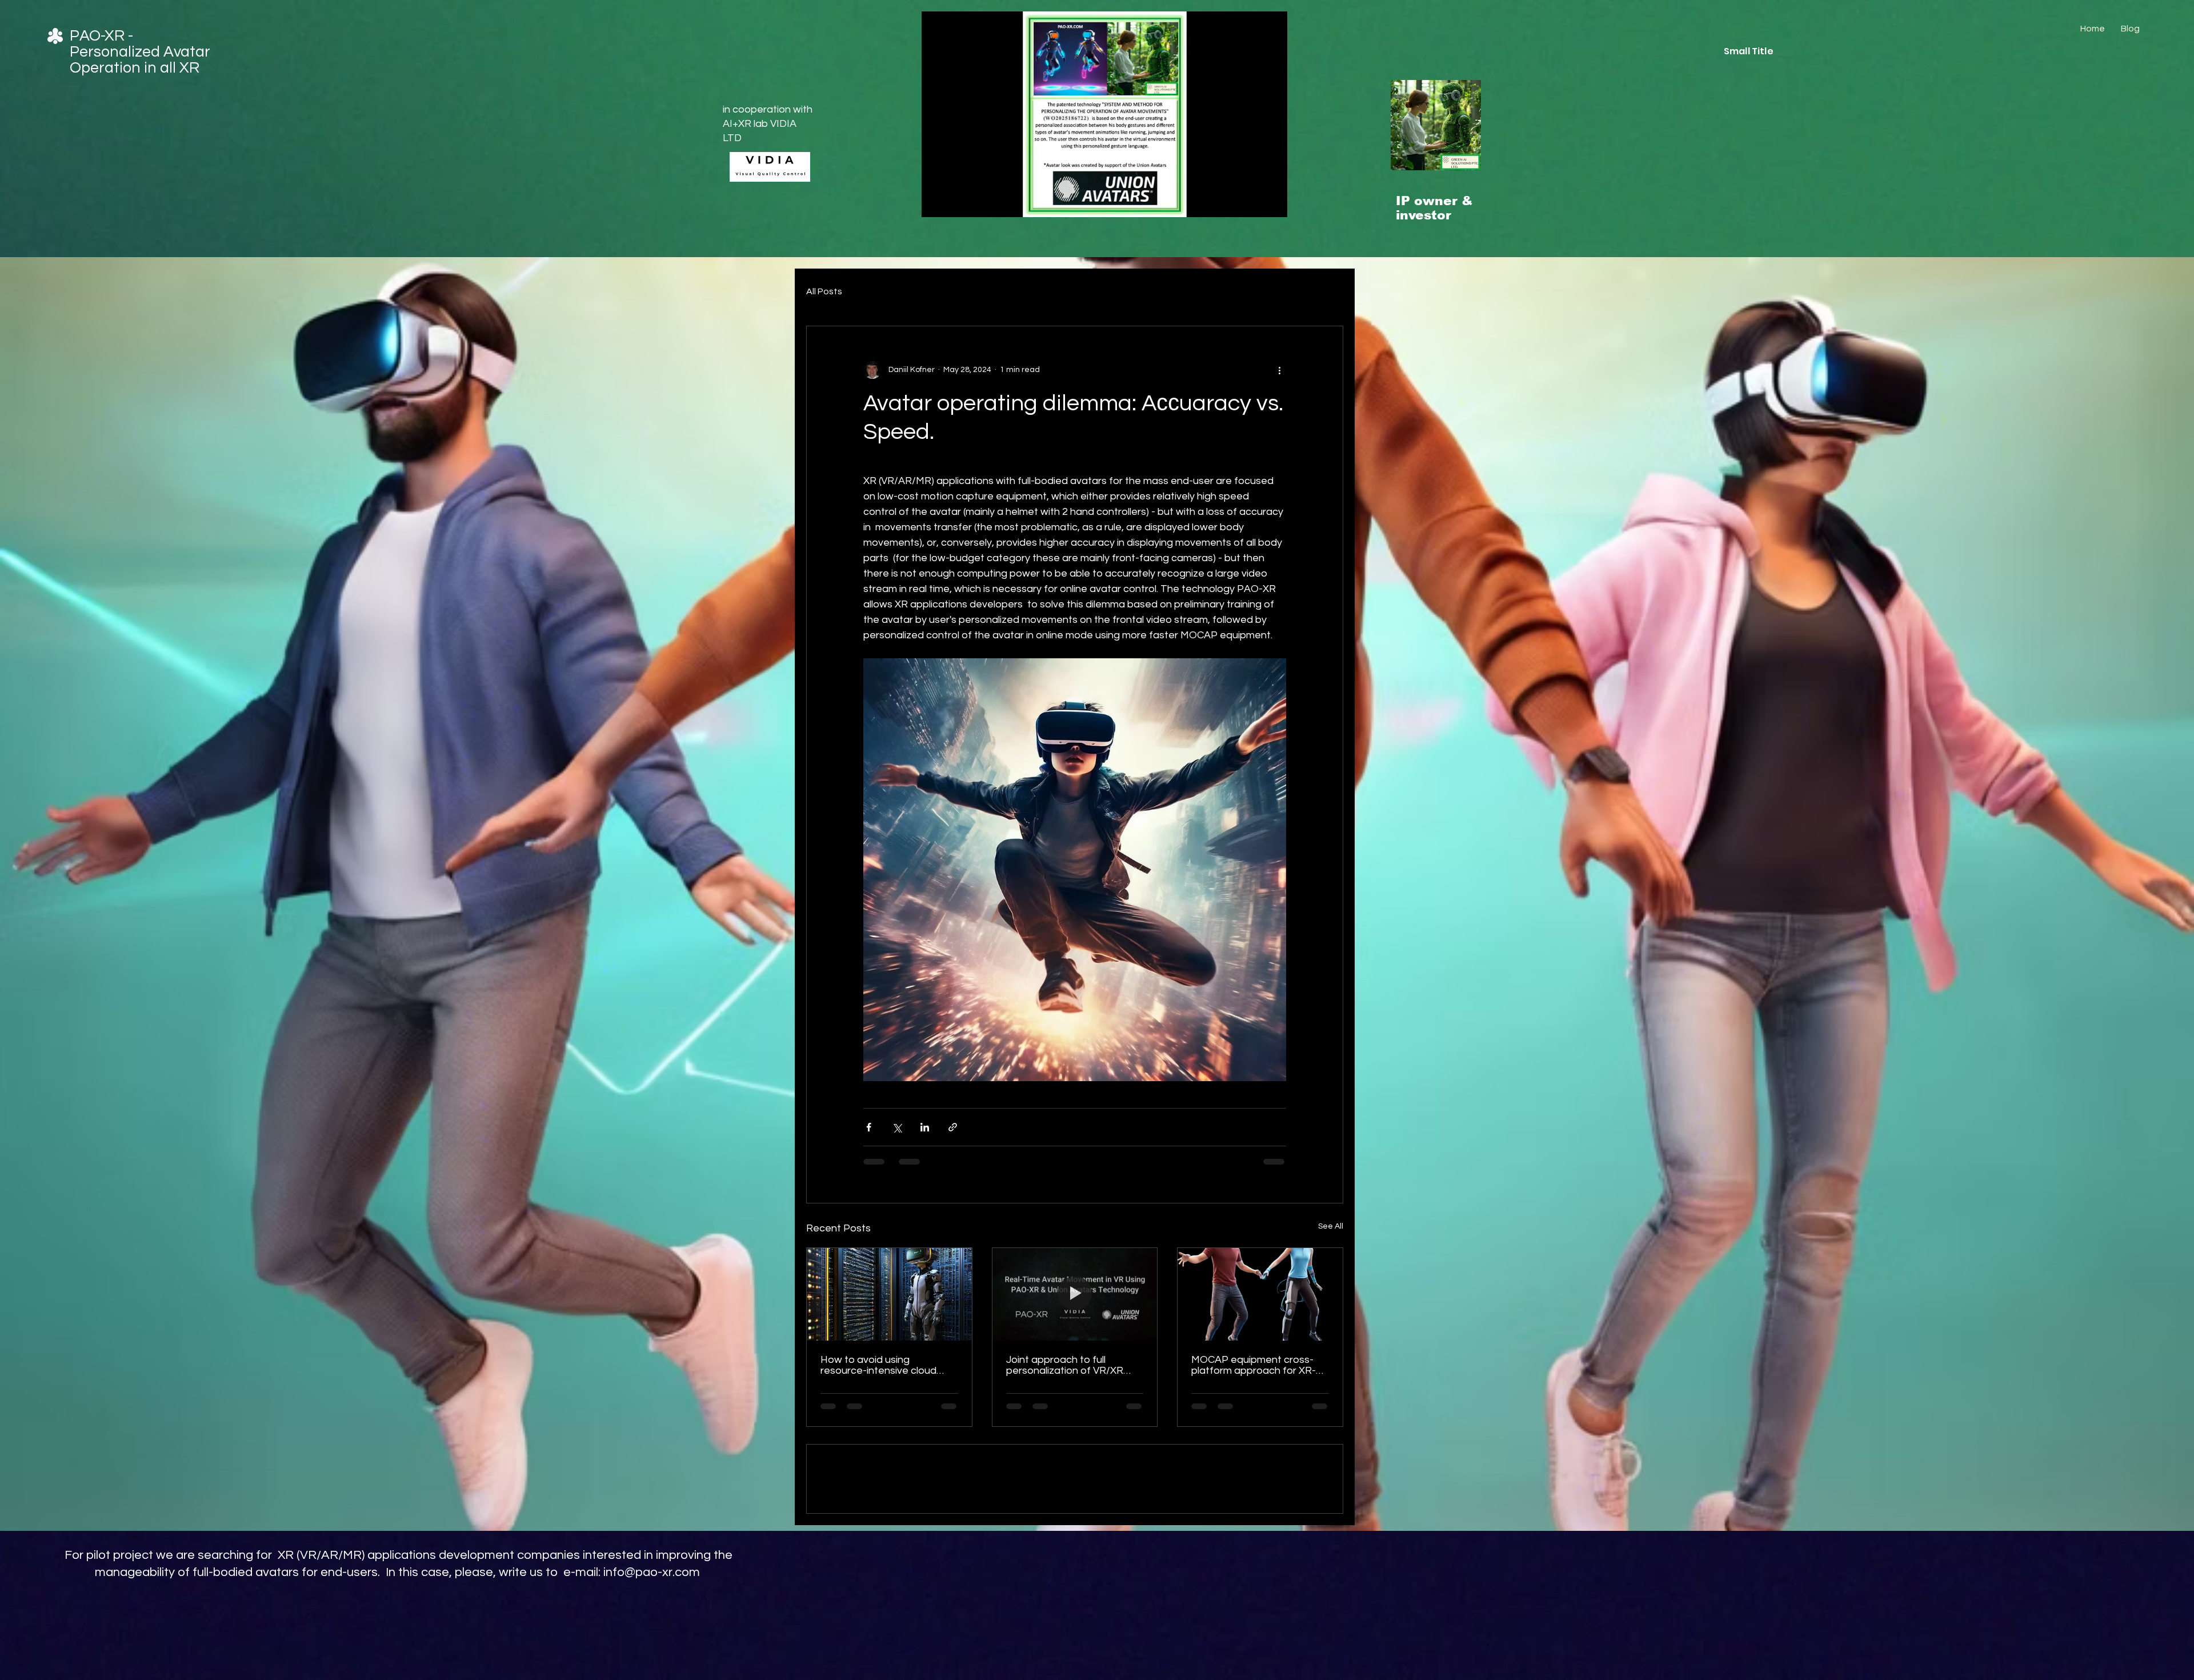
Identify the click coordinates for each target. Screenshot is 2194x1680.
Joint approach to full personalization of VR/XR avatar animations (1065, 1365)
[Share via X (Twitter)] (897, 1127)
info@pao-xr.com (652, 1654)
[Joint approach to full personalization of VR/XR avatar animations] (1075, 1294)
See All (1331, 1226)
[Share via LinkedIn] (925, 1127)
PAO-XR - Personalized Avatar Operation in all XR (140, 52)
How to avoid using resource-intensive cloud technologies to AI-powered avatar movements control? (887, 1365)
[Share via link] (953, 1127)
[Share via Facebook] (869, 1127)
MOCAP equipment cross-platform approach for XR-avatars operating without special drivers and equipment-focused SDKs (1254, 1365)
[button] (1273, 205)
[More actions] (1279, 370)
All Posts (824, 291)
